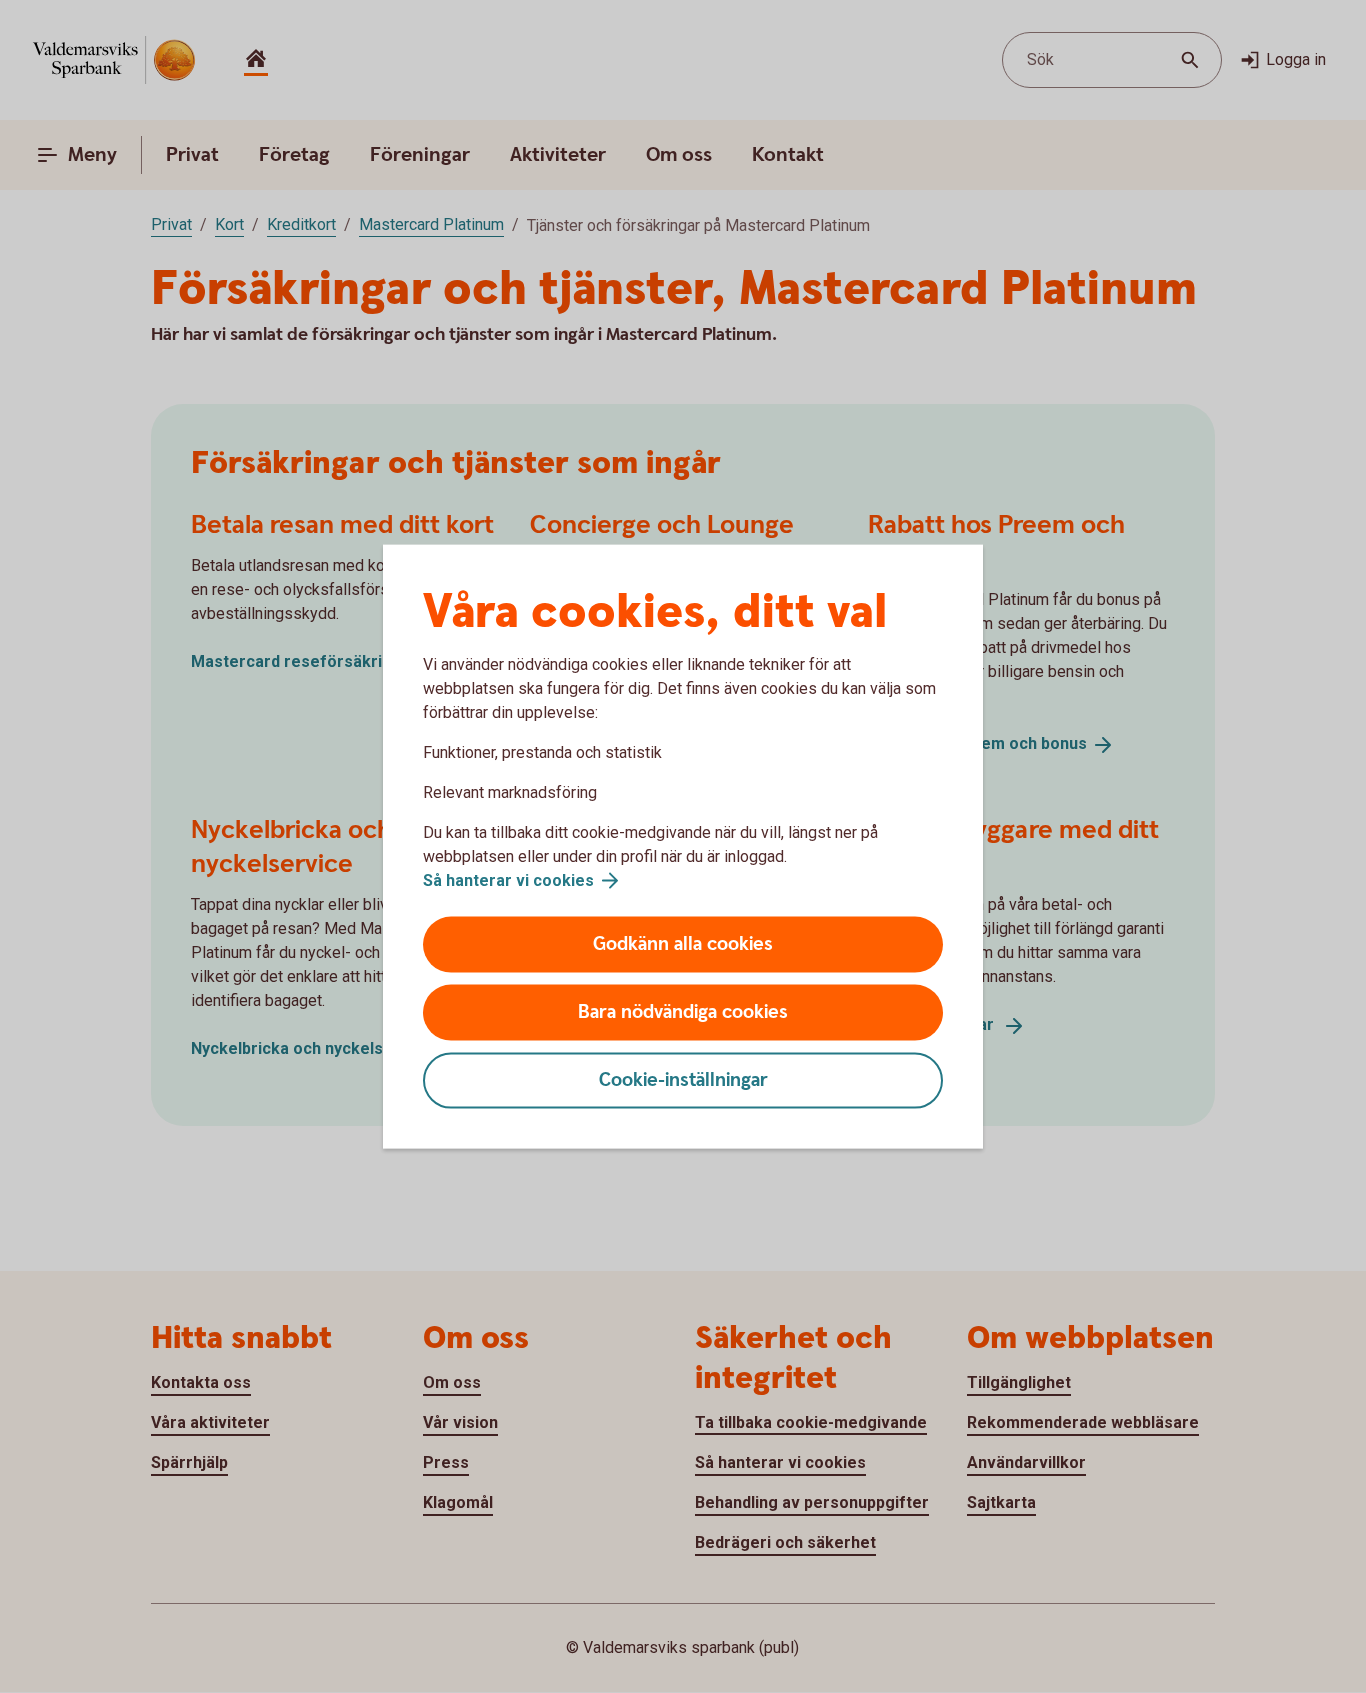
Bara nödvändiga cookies (683, 1012)
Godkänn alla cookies (683, 944)
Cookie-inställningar (683, 1080)
